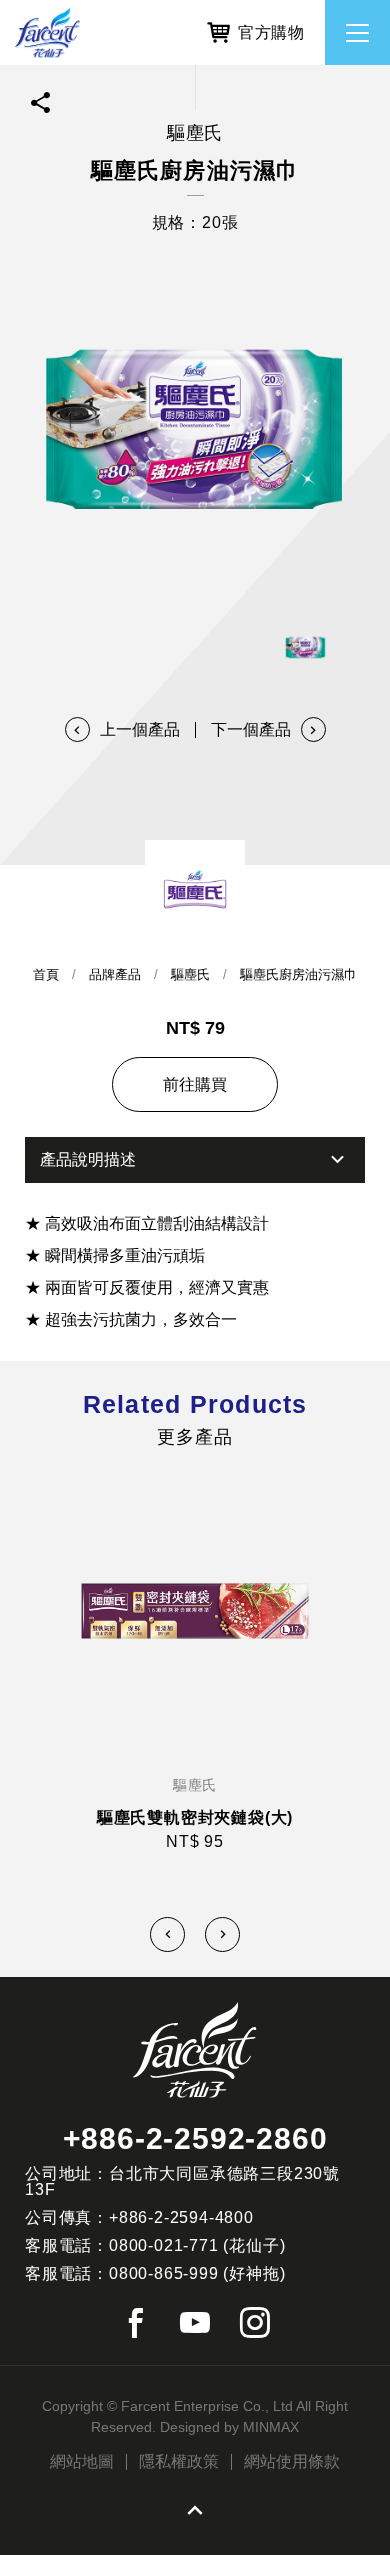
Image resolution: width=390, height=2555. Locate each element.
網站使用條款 (292, 2462)
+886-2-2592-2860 (195, 2138)
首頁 (46, 974)
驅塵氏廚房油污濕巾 (298, 974)
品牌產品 (115, 974)
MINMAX (271, 2427)
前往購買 (195, 1084)
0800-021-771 (164, 2245)
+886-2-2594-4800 (181, 2217)
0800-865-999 (164, 2273)
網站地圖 (82, 2462)
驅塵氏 (190, 974)
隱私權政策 (179, 2462)
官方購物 (271, 32)
